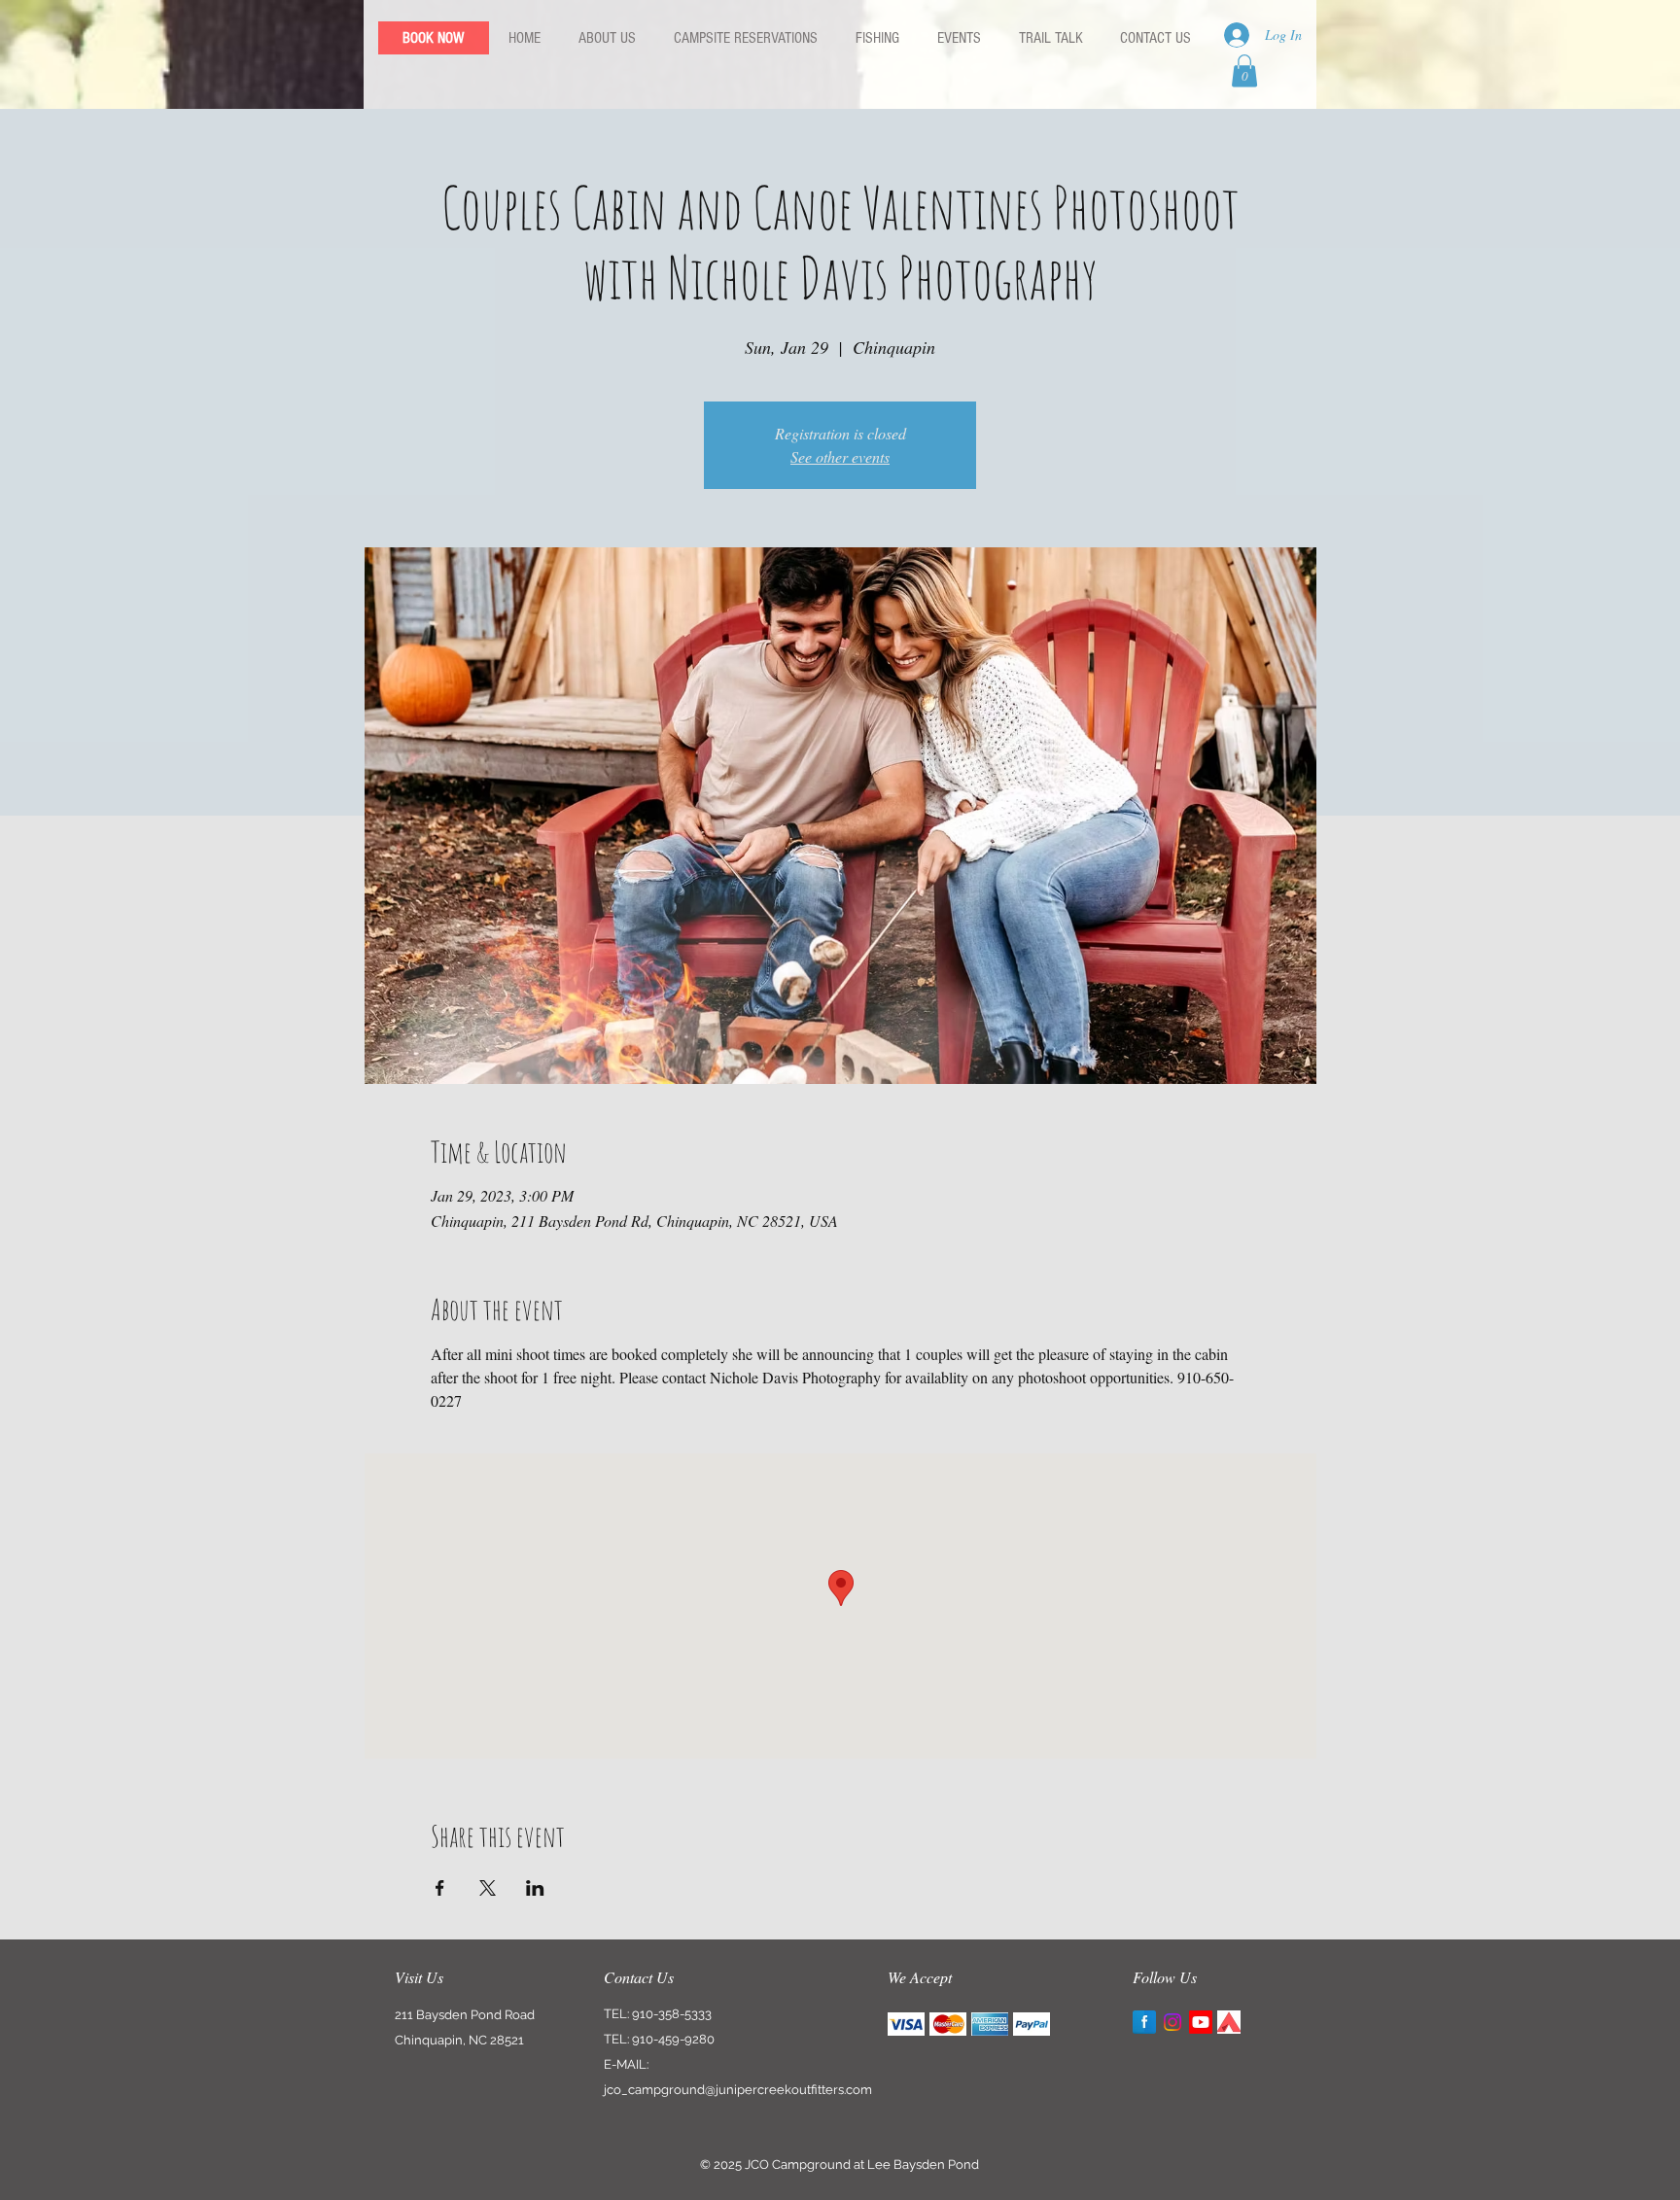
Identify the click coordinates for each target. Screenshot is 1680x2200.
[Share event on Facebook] (440, 1888)
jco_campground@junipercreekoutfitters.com (738, 2090)
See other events (840, 456)
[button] (1244, 70)
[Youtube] (1201, 2022)
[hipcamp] (1229, 2022)
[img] (906, 2024)
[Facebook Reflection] (1144, 2022)
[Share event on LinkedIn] (535, 1888)
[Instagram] (1172, 2022)
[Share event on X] (488, 1888)
